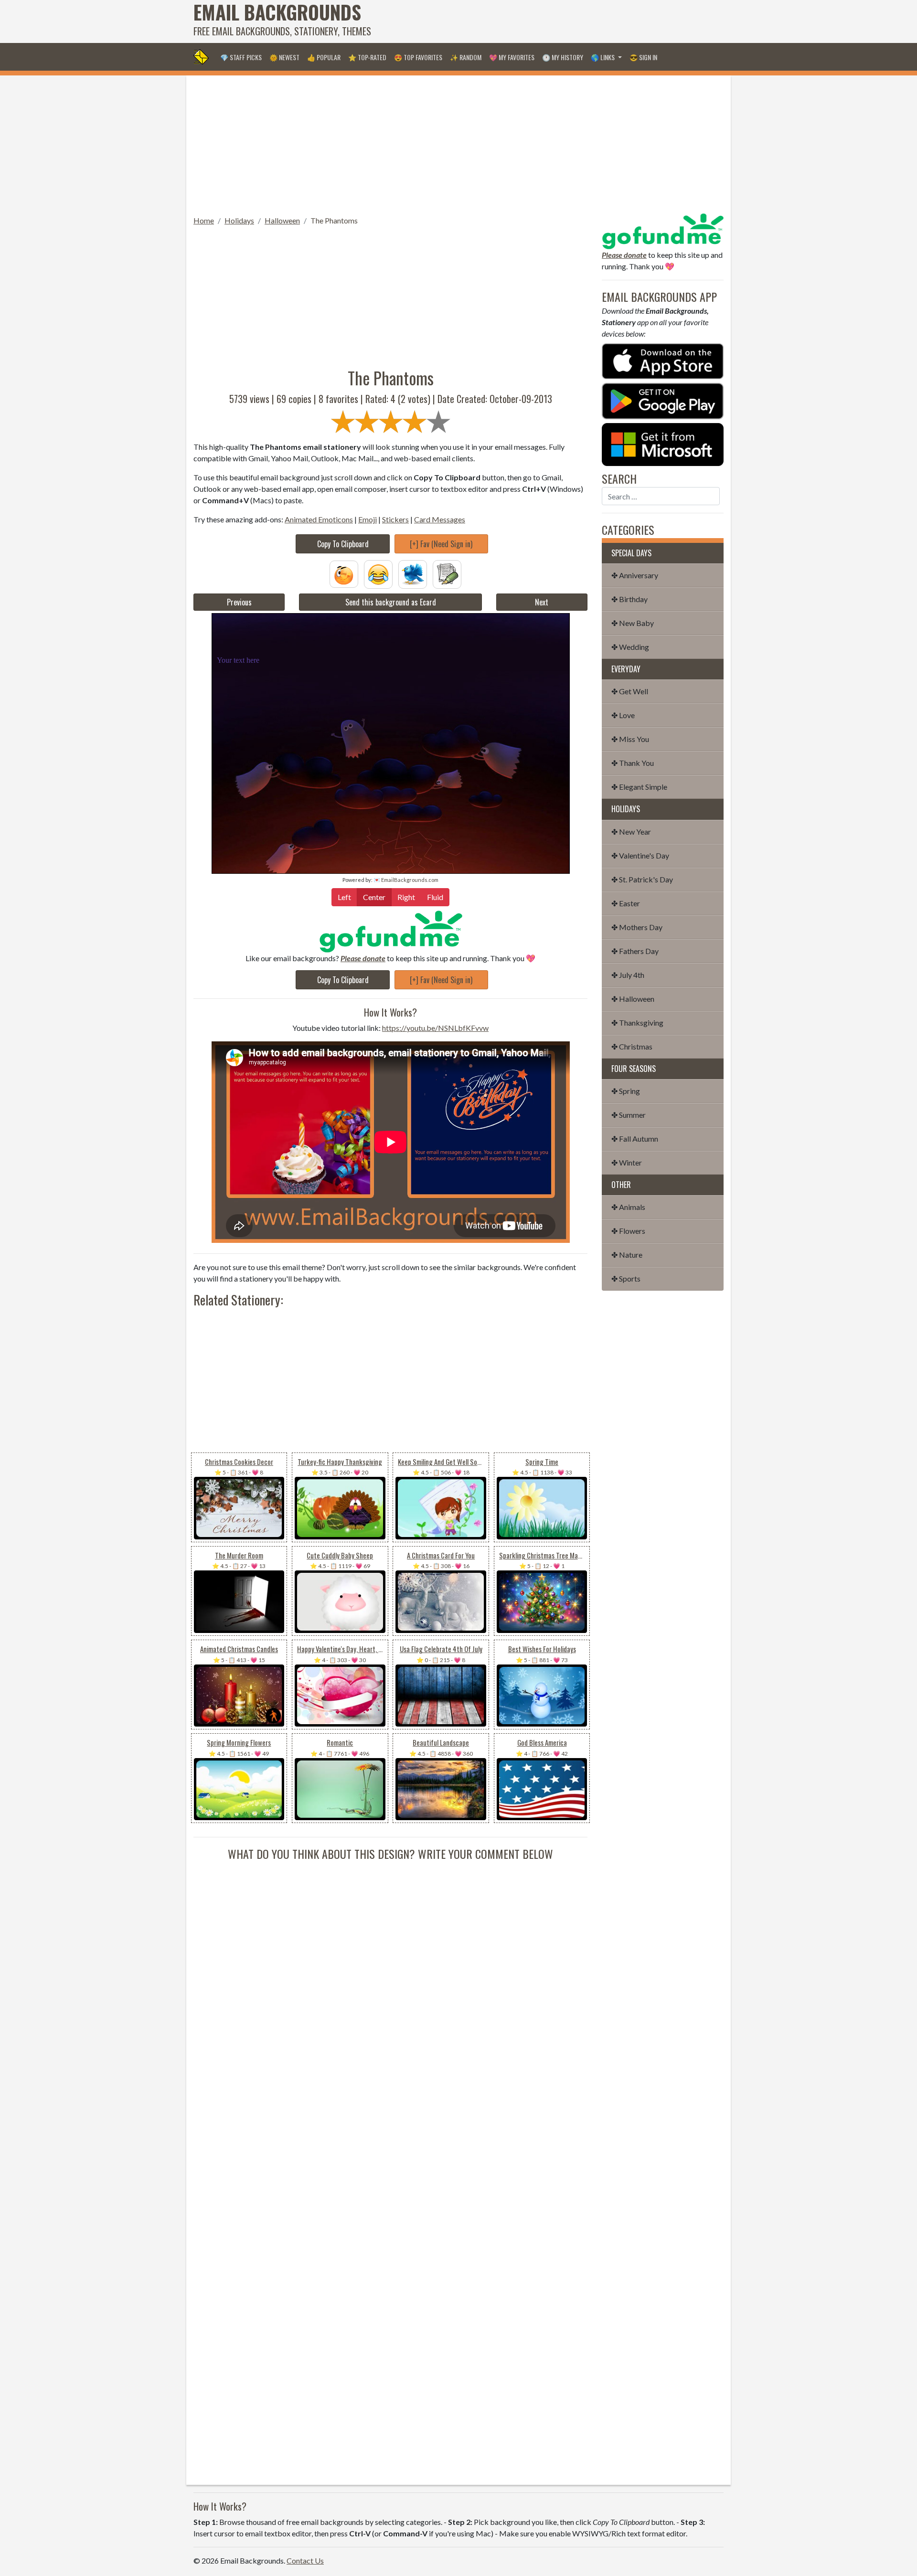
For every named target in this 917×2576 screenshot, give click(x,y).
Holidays (239, 220)
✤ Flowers (628, 1231)
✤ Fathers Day (635, 951)
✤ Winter (627, 1162)
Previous (239, 602)
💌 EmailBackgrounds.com (406, 880)
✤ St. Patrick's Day (642, 879)
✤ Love (623, 715)
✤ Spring (626, 1091)
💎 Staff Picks (241, 57)
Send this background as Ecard (391, 602)
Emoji (368, 519)
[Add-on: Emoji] (378, 573)
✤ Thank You (633, 763)
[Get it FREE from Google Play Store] (663, 400)
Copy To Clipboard (343, 544)
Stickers (395, 519)
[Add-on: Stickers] (413, 573)
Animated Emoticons (319, 519)
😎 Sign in (643, 57)
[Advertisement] (550, 21)
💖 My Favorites (512, 57)
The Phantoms (334, 220)
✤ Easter (626, 903)
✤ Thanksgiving (637, 1023)
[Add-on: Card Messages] (447, 573)
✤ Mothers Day (637, 927)
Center (374, 897)
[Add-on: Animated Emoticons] (344, 573)
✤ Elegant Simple (639, 787)
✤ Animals (628, 1207)
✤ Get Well (630, 691)
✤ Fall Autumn (635, 1139)
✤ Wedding (630, 647)
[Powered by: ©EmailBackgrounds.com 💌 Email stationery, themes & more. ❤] (391, 631)
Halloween (282, 220)
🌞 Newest (284, 57)
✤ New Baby (633, 623)
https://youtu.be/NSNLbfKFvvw (435, 1028)
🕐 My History (563, 57)
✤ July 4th (628, 975)
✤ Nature (627, 1255)
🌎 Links (603, 57)
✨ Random (466, 57)
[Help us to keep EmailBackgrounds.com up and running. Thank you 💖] (390, 931)
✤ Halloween (633, 999)
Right (406, 897)
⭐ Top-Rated (367, 57)
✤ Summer (629, 1115)
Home (204, 220)
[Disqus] (390, 1982)
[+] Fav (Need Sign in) (441, 544)
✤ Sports (626, 1278)
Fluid (435, 897)
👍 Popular (324, 57)
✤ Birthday (629, 599)
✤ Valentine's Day (640, 855)
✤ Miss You (630, 739)
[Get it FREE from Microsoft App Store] (663, 443)
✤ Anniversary (635, 575)
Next (542, 602)
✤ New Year (631, 832)
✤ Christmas (632, 1046)
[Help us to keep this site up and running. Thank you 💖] (663, 230)
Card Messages (440, 519)
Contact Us (305, 2560)
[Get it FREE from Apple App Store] (663, 360)
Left (344, 897)
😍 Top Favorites (418, 57)
